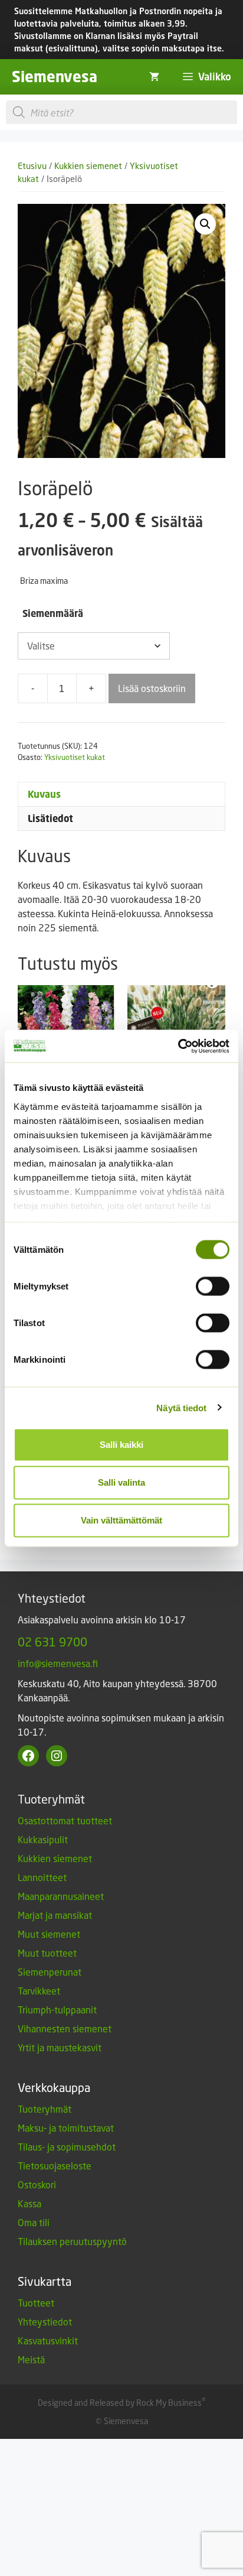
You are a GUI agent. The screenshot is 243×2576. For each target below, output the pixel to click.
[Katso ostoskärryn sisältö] (154, 77)
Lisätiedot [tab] (50, 818)
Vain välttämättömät (121, 1520)
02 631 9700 (52, 1642)
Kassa (29, 2203)
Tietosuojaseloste (55, 2166)
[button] (205, 224)
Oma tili (34, 2222)
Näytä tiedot (181, 1407)
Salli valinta (121, 1482)
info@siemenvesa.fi (58, 1663)
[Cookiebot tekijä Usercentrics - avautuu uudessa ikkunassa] (178, 1046)
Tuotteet (36, 2303)
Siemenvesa (55, 77)
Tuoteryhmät (45, 2109)
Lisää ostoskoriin (152, 688)
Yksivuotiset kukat (75, 757)
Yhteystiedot (45, 2322)
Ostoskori (37, 2184)
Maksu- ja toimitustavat (66, 2128)
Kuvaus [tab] (44, 794)
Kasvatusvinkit (48, 2341)
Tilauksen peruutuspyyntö (72, 2241)
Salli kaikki (121, 1445)
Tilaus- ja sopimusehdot (67, 2147)
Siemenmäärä (53, 613)
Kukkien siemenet (88, 166)
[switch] (213, 1287)
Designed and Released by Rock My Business (120, 2403)
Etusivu (32, 166)
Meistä (31, 2359)
